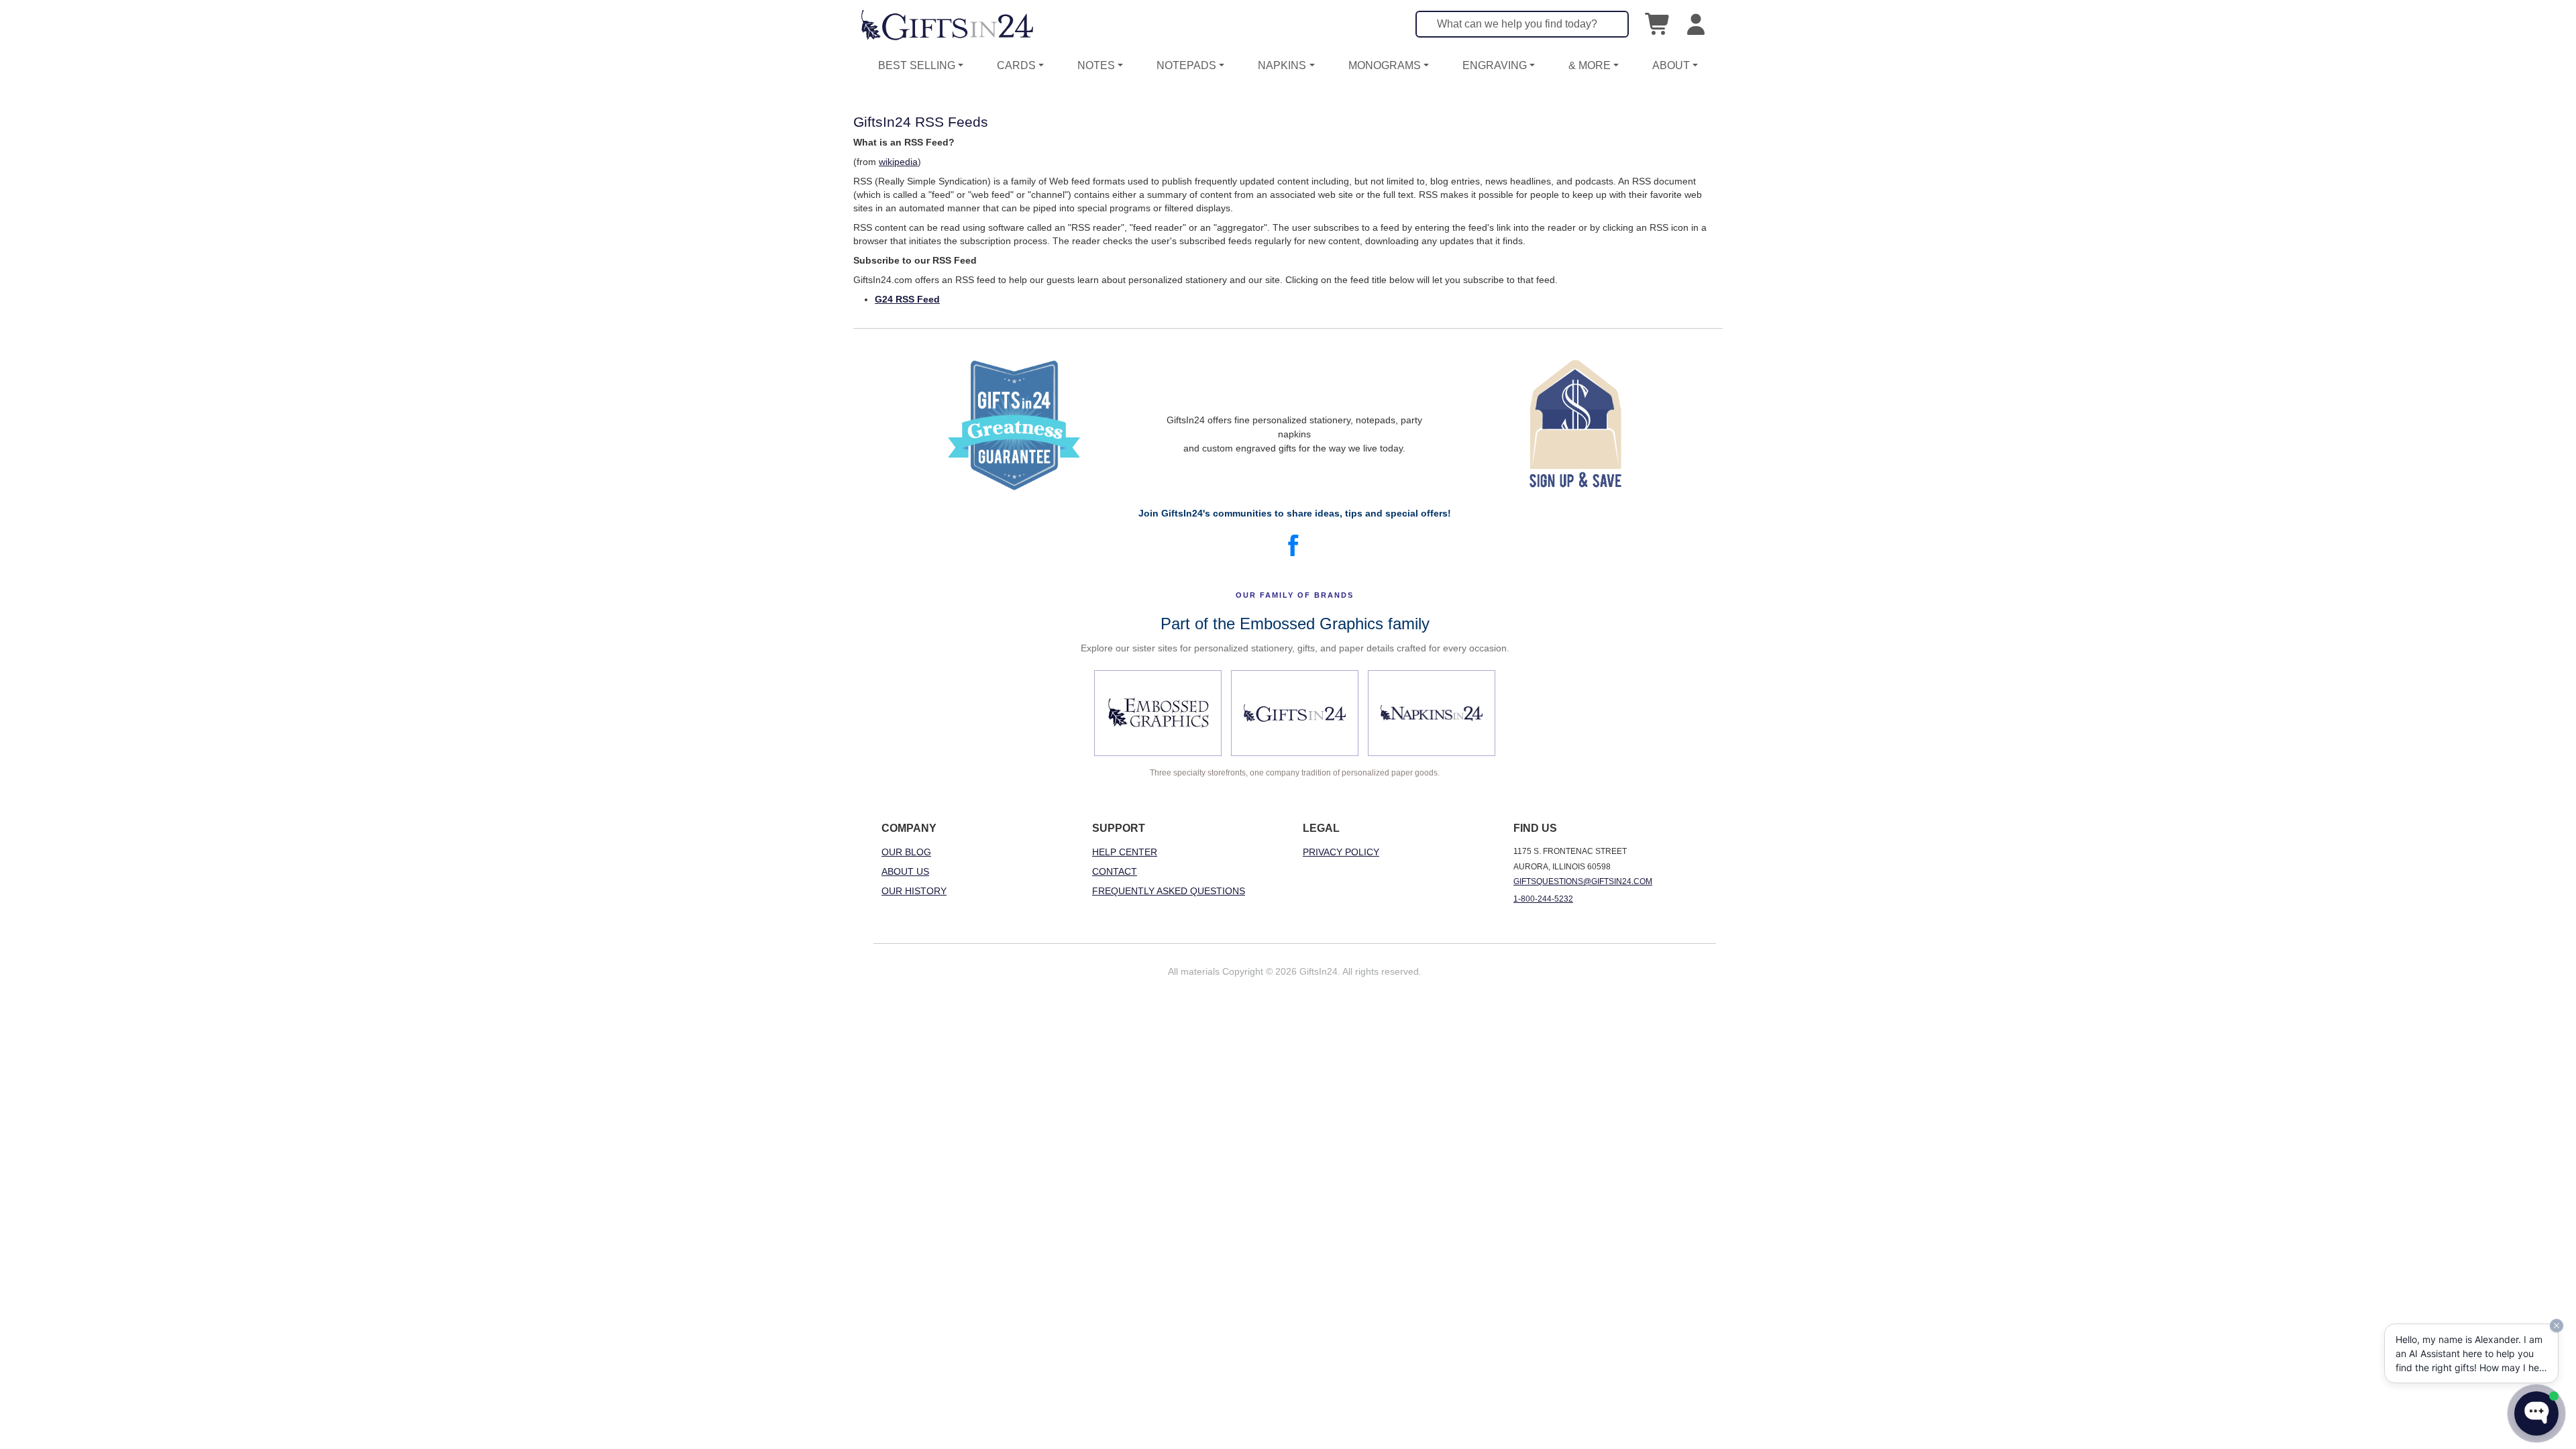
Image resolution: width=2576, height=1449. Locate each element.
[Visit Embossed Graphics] (1158, 713)
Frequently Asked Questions (1169, 891)
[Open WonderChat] (2536, 1413)
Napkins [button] (1282, 65)
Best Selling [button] (917, 65)
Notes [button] (1096, 65)
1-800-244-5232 (1543, 899)
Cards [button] (1016, 65)
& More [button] (1590, 65)
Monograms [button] (1385, 65)
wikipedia (898, 162)
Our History (914, 891)
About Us (905, 871)
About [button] (1671, 65)
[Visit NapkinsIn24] (1432, 713)
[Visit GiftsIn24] (1295, 713)
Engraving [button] (1495, 65)
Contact (1115, 871)
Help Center (1125, 852)
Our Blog (906, 852)
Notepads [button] (1186, 65)
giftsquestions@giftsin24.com (1583, 881)
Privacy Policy (1341, 852)
